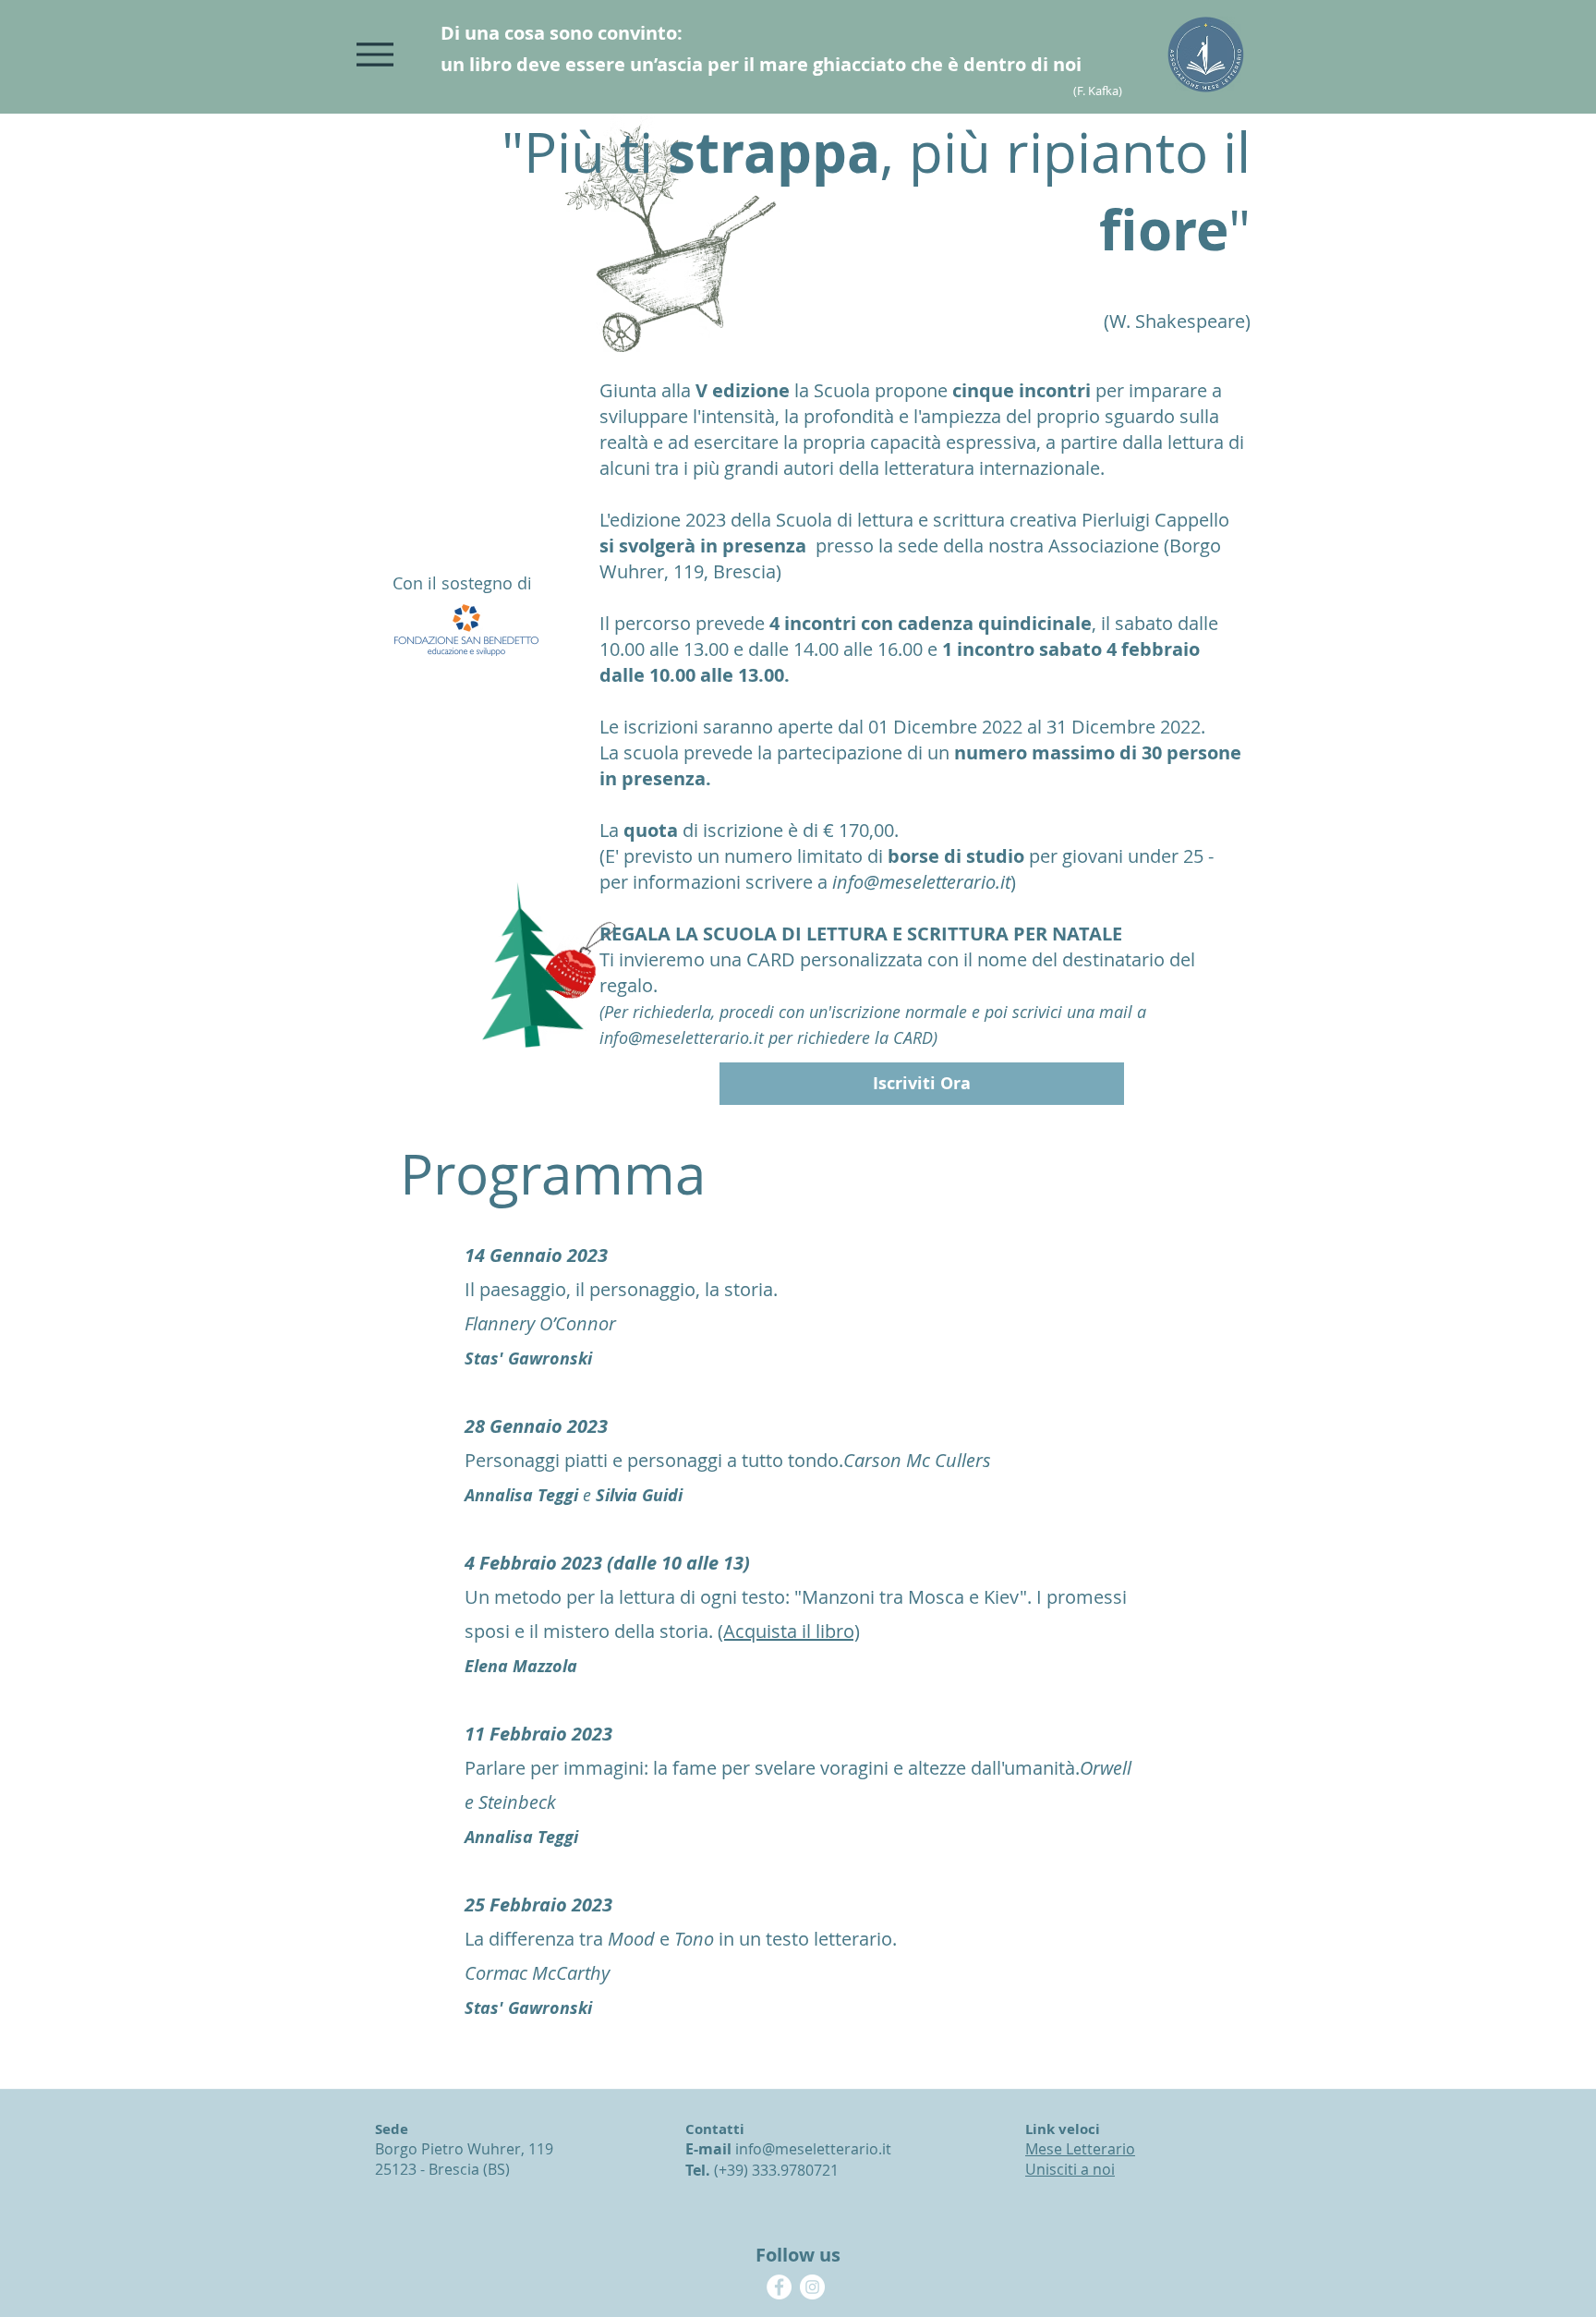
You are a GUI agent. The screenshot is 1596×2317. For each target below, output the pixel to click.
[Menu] (375, 54)
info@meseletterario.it (921, 882)
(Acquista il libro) (789, 1631)
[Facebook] (779, 2287)
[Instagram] (812, 2287)
